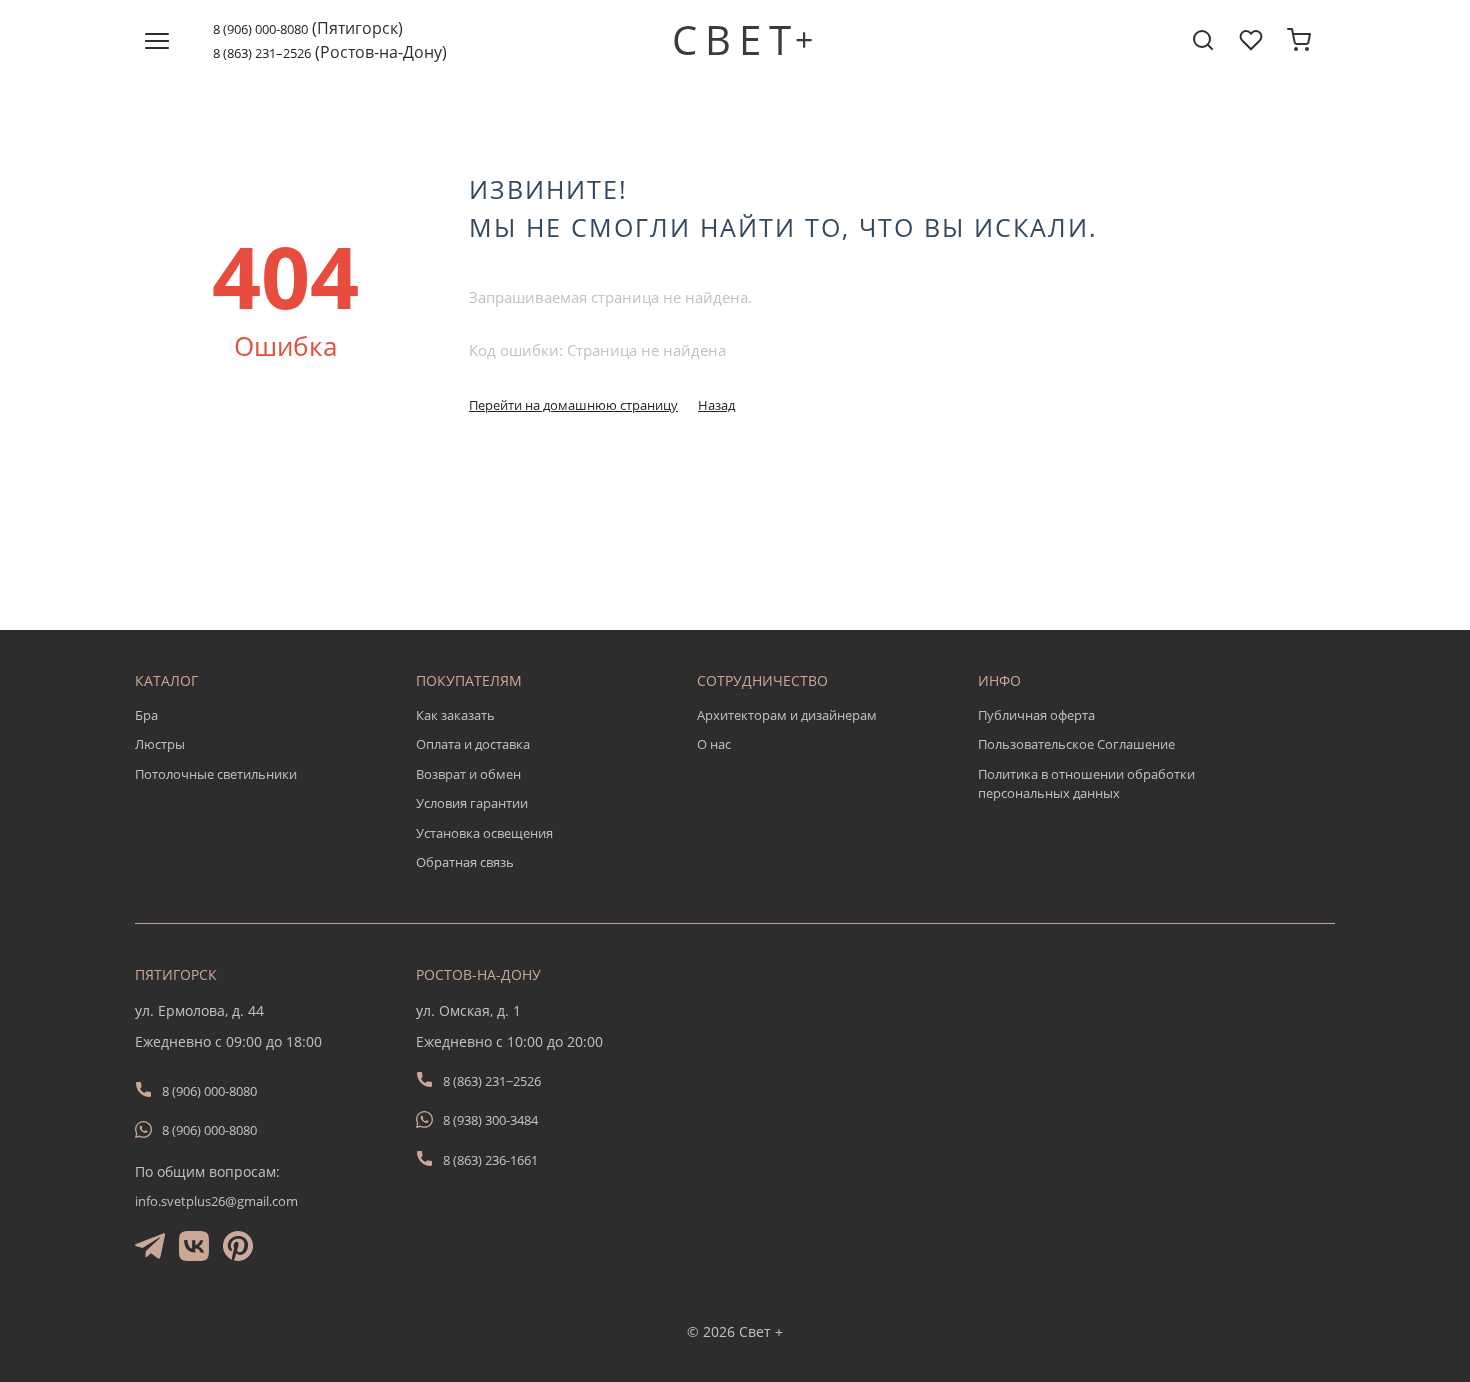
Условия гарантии (472, 803)
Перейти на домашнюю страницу (573, 405)
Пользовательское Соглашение (1076, 744)
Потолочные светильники (216, 774)
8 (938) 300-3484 (490, 1120)
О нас (714, 744)
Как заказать (455, 715)
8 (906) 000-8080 (260, 29)
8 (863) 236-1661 (490, 1160)
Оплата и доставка (473, 744)
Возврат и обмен (468, 774)
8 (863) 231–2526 (262, 53)
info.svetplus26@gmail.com (216, 1201)
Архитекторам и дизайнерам (787, 715)
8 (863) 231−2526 (492, 1081)
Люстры (160, 744)
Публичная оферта (1036, 715)
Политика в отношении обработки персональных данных (1086, 784)
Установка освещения (484, 833)
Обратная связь (465, 862)
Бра (146, 715)
